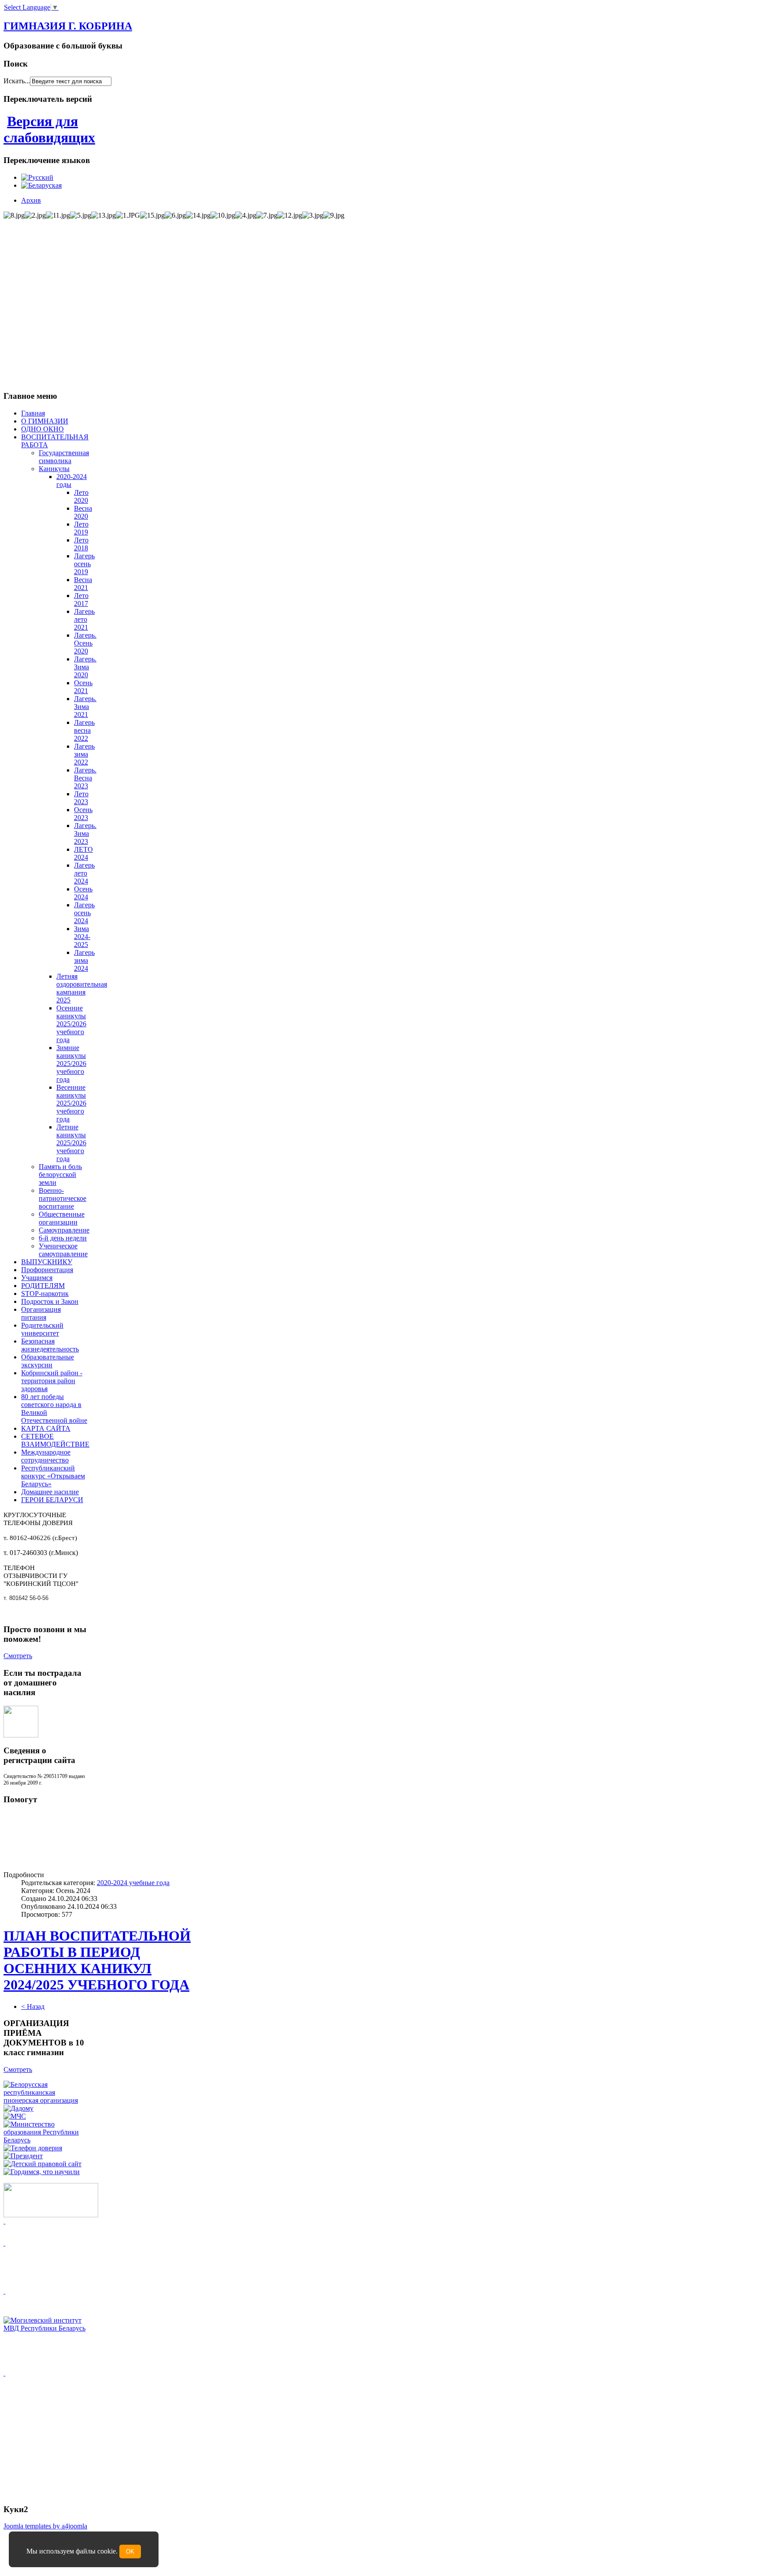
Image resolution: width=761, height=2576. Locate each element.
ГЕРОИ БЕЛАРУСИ (52, 1500)
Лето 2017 (81, 599)
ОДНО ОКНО (42, 429)
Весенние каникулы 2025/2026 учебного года (71, 1103)
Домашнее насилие (50, 1492)
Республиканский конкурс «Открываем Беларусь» (53, 1476)
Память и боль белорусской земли (60, 1175)
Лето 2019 (81, 528)
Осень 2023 (83, 814)
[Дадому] (18, 2108)
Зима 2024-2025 (82, 937)
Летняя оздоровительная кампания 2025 (82, 988)
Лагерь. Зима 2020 (85, 667)
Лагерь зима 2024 (84, 960)
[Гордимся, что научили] (42, 2172)
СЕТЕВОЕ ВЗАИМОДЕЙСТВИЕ (55, 1440)
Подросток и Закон (50, 1301)
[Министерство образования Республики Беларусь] (45, 2140)
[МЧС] (15, 2116)
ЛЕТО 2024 (83, 853)
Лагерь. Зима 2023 (85, 833)
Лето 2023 (81, 798)
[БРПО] (45, 2100)
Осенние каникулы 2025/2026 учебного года (71, 1024)
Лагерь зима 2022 (84, 754)
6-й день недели (63, 1238)
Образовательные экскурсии (48, 1361)
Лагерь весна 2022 (84, 730)
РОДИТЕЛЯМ (43, 1286)
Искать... (17, 81)
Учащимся (37, 1278)
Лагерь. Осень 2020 (85, 643)
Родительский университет (42, 1329)
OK (130, 2552)
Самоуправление (64, 1230)
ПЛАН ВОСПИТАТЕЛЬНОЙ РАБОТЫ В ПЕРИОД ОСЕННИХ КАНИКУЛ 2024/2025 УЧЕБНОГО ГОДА (97, 1960)
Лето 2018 (81, 544)
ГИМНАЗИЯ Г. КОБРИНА (68, 26)
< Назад (33, 2006)
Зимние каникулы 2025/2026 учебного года (71, 1063)
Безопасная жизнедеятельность (50, 1345)
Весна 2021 (83, 584)
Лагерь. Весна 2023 (85, 778)
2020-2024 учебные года (133, 1883)
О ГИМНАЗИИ (45, 421)
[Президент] (23, 2156)
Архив (31, 200)
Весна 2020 (83, 512)
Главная (33, 413)
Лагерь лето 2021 (84, 619)
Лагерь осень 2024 (84, 913)
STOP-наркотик (45, 1294)
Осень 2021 (83, 687)
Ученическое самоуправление (63, 1250)
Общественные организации (62, 1218)
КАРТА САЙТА (46, 1428)
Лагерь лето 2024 (84, 873)
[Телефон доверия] (33, 2148)
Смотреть (18, 1656)
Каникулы (54, 469)
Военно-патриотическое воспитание (63, 1198)
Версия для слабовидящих (49, 129)
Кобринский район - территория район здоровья (52, 1381)
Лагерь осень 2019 (84, 564)
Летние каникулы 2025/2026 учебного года (71, 1143)
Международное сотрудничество (46, 1456)
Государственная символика (64, 457)
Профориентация (47, 1270)
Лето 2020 (81, 496)
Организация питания (41, 1313)
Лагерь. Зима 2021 (85, 707)
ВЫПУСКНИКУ (47, 1262)
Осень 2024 (83, 893)
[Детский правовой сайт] (42, 2164)
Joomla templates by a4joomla (45, 2526)
